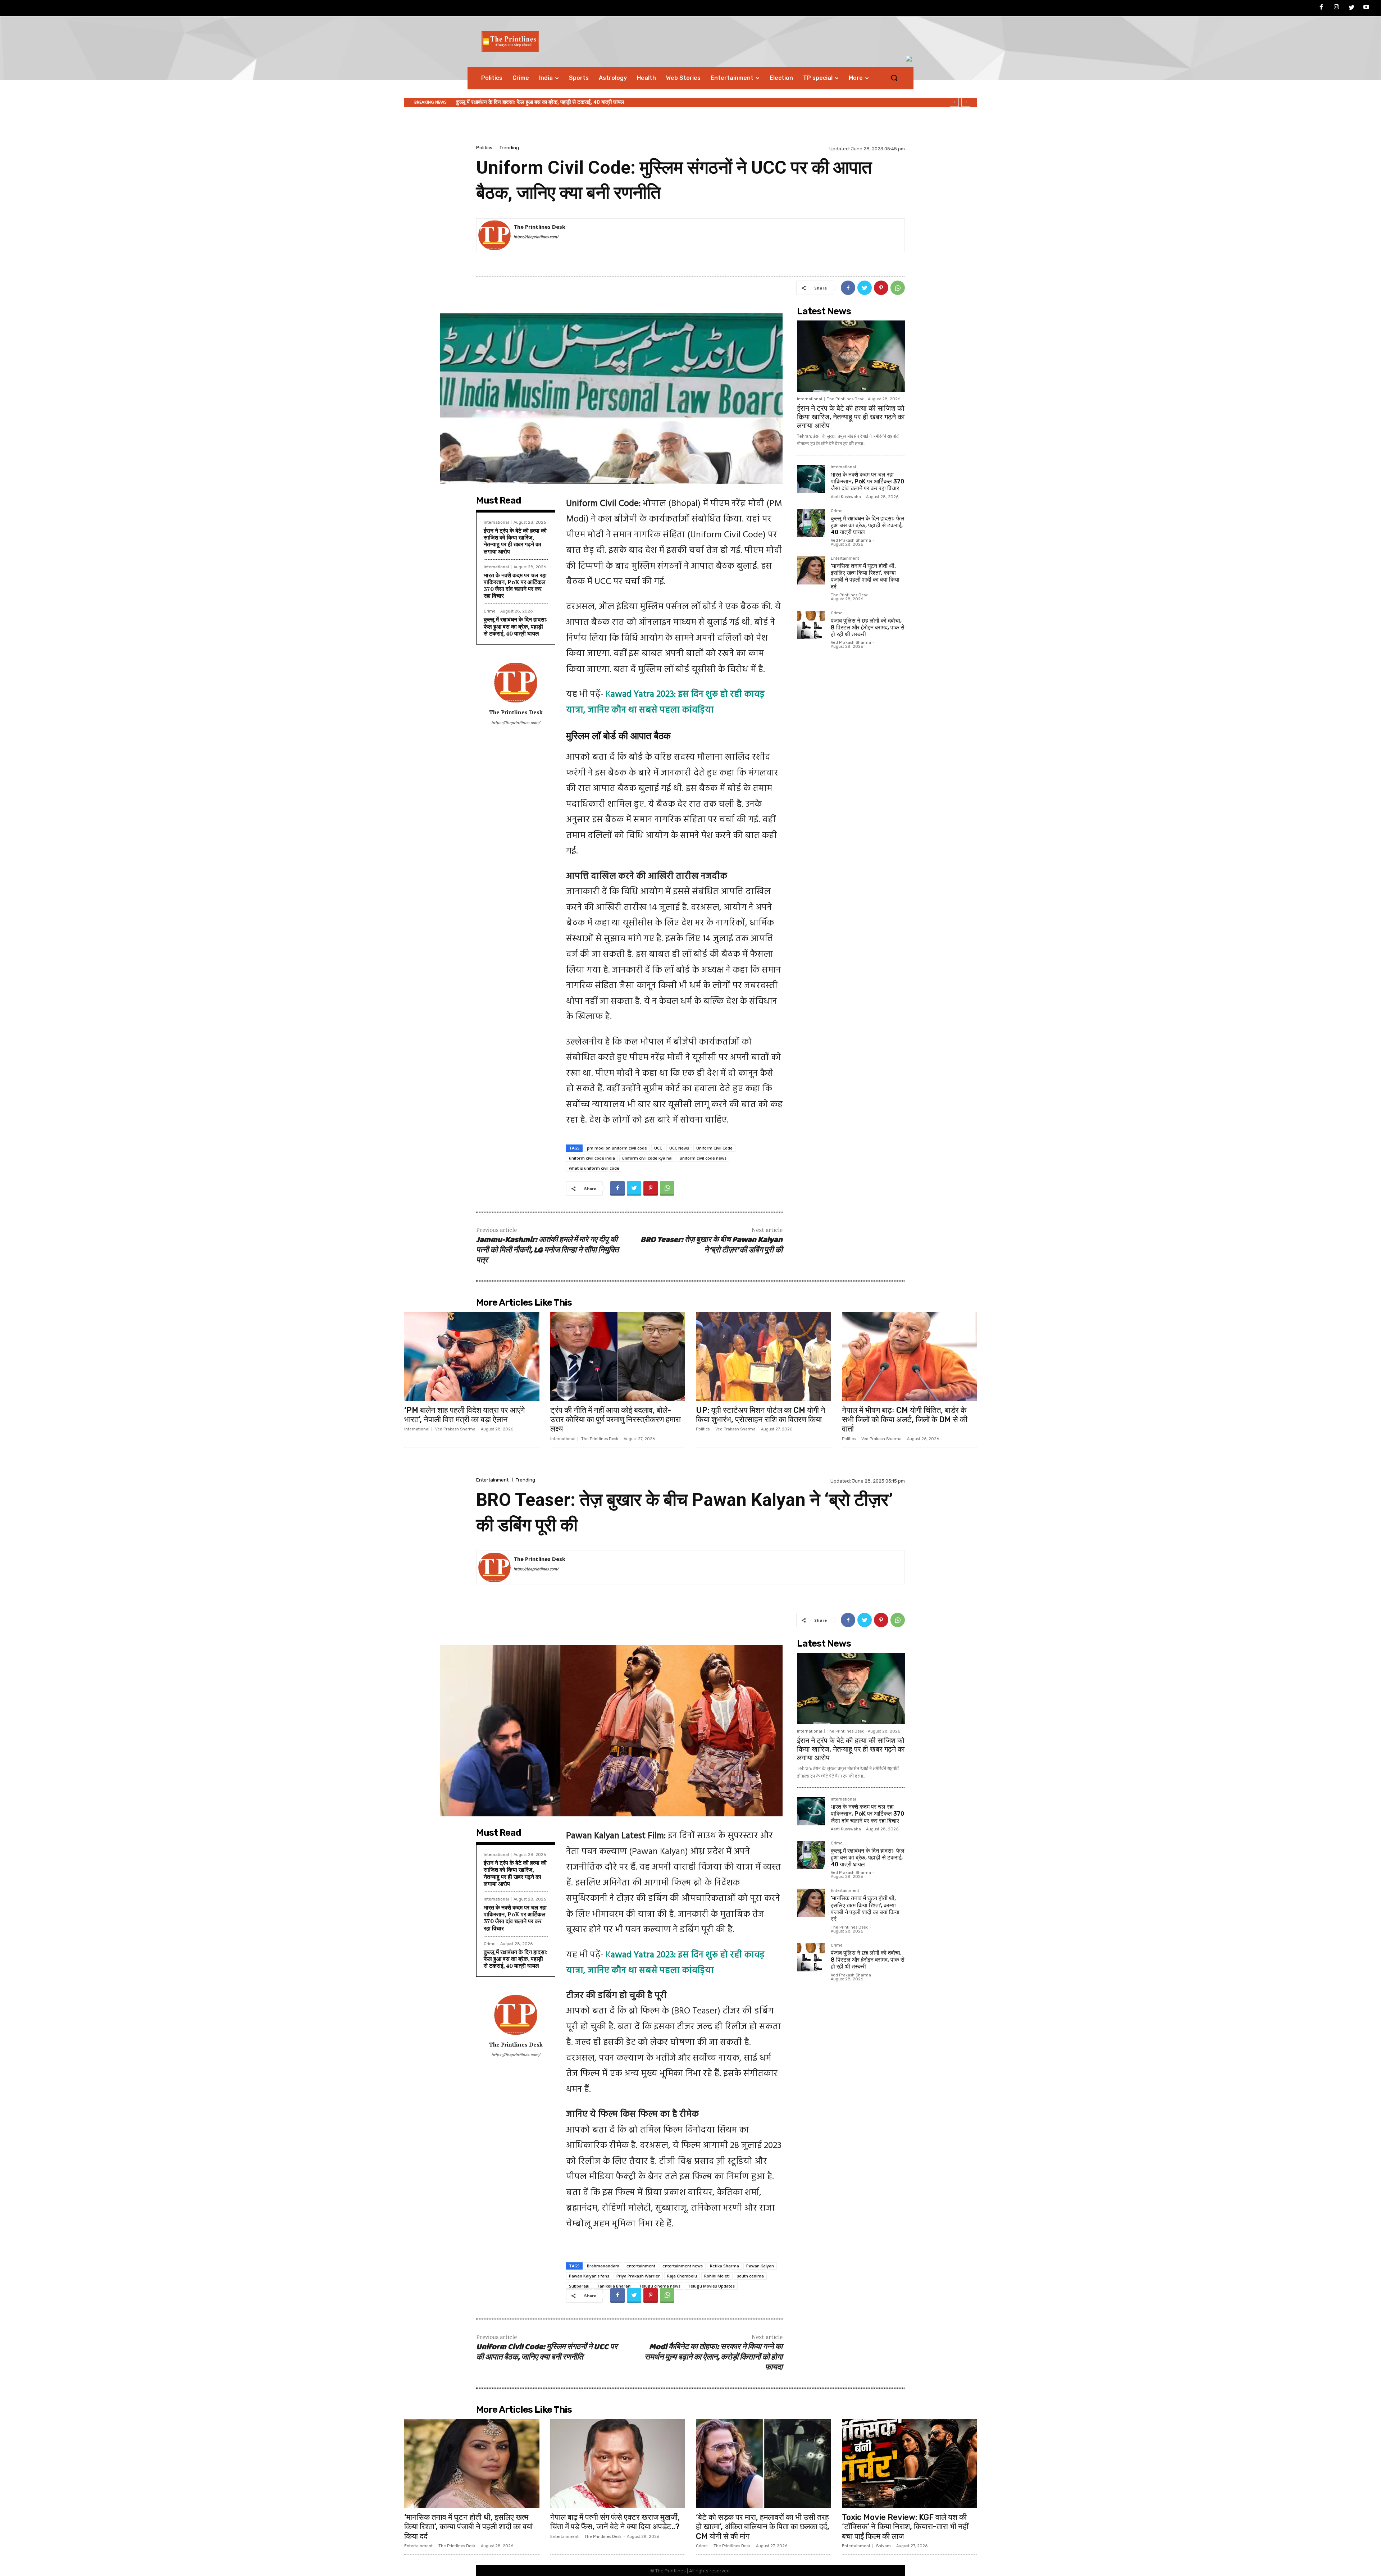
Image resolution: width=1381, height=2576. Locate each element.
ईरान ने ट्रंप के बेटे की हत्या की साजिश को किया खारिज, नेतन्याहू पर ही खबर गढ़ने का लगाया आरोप (515, 541)
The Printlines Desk (539, 227)
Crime (490, 611)
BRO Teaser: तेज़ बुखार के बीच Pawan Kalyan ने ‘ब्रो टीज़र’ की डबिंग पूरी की (712, 1245)
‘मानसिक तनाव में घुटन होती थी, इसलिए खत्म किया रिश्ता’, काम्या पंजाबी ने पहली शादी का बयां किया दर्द (865, 576)
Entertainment (845, 559)
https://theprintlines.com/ (536, 237)
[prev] (954, 102)
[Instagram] (1336, 8)
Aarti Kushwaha (846, 497)
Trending (509, 148)
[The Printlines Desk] (494, 235)
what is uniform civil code (594, 1168)
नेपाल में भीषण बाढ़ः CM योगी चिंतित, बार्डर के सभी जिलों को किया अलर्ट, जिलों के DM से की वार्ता (905, 1420)
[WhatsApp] (898, 288)
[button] (894, 78)
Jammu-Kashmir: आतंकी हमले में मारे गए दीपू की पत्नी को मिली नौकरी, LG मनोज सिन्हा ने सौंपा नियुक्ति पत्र (547, 1250)
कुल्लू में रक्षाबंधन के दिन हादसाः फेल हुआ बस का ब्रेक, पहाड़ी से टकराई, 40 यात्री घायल (516, 626)
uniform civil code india (592, 1158)
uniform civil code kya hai (647, 1158)
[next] (966, 102)
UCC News (679, 1148)
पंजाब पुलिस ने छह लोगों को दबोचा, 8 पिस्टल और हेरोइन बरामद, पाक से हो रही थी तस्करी (539, 102)
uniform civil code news (703, 1158)
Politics (484, 148)
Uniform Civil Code (714, 1148)
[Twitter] (1352, 8)
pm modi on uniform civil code (617, 1148)
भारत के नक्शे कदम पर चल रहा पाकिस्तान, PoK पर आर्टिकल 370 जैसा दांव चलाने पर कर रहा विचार (515, 586)
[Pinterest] (881, 288)
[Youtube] (1366, 8)
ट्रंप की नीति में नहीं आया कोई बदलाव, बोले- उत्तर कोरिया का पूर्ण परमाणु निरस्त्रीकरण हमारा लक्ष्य (616, 1420)
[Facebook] (1322, 8)
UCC (658, 1148)
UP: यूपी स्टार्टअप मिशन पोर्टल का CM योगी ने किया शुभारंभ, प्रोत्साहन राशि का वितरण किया (761, 1415)
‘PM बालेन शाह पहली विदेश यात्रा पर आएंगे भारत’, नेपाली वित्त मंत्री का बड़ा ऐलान (464, 1415)
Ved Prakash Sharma (851, 540)
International (496, 522)
